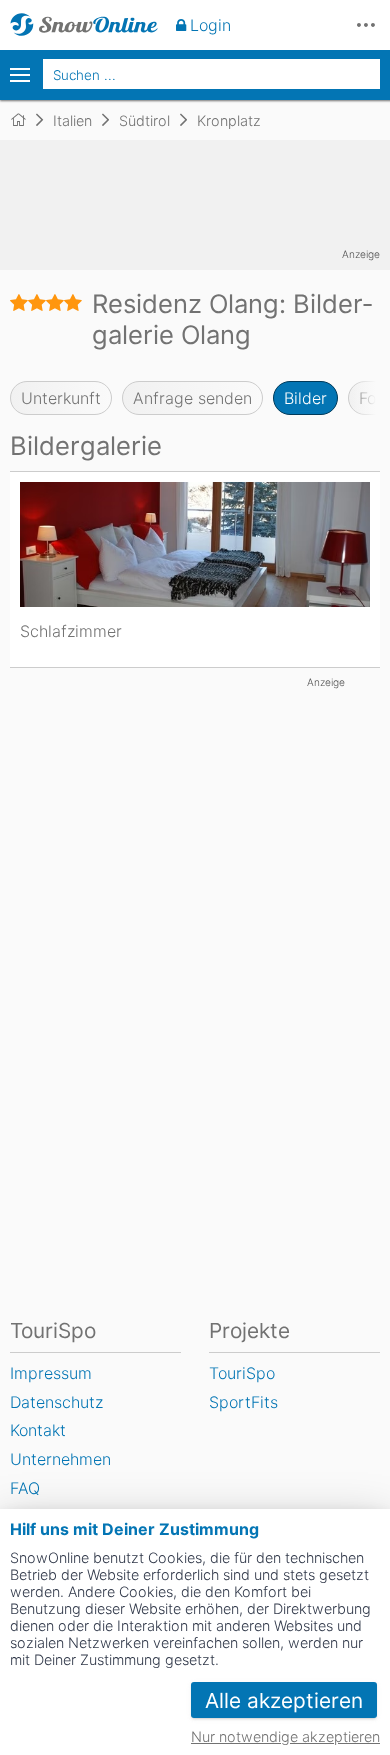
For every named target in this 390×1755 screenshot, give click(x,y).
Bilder (305, 398)
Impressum (51, 1373)
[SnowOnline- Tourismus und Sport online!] (26, 120)
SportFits (243, 1402)
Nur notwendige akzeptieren (285, 1736)
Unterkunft (61, 398)
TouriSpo (242, 1373)
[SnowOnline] (84, 25)
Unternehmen (60, 1459)
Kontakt (38, 1430)
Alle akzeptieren (284, 1700)
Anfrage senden (192, 398)
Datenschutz (56, 1402)
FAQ (25, 1488)
